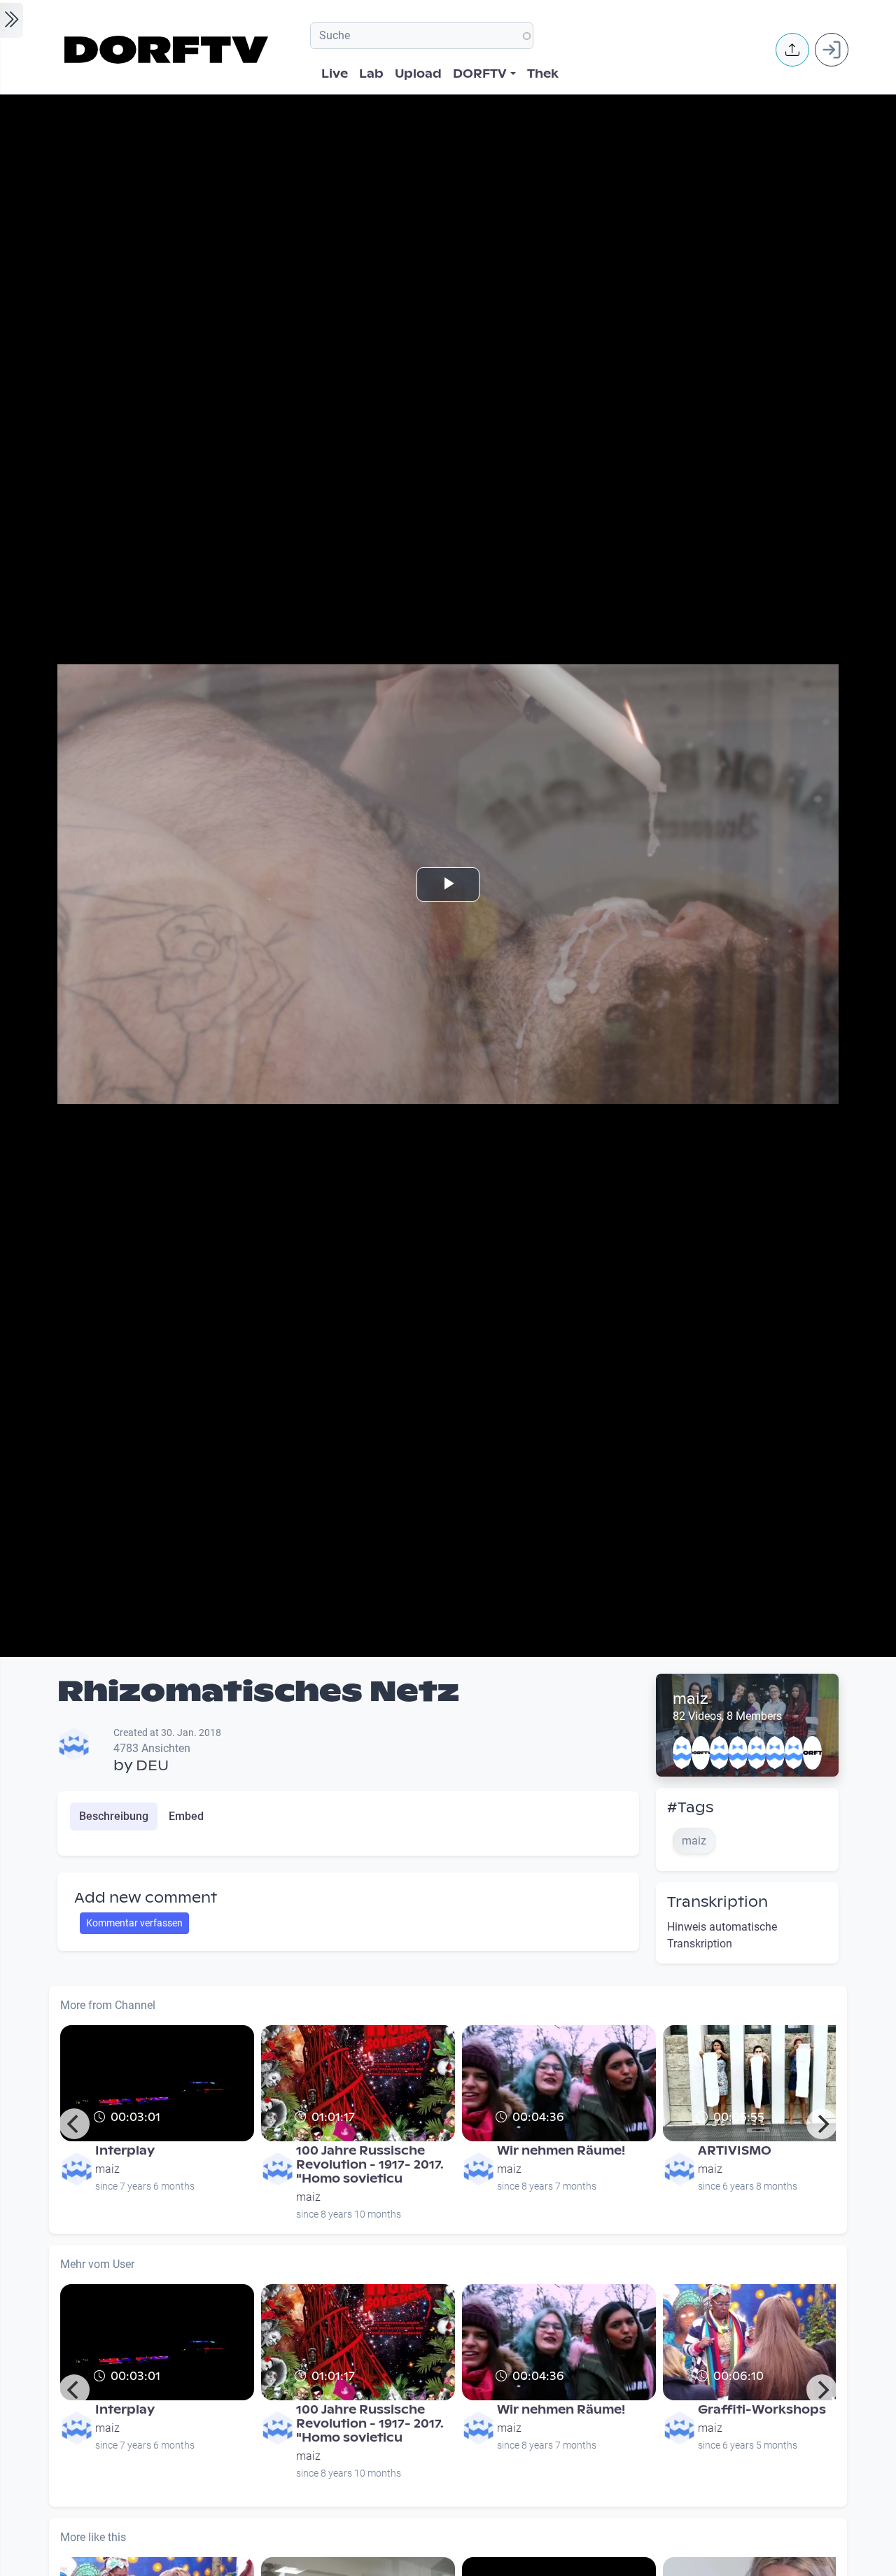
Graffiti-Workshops (762, 2410)
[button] (792, 50)
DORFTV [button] (480, 74)
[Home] (168, 50)
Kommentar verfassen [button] (134, 1923)
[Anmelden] (832, 50)
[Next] (822, 2124)
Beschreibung (114, 1816)
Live (335, 74)
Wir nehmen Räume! (561, 2151)
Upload (418, 74)
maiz (691, 1699)
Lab (371, 74)
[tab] (114, 1816)
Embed (186, 1816)
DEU (152, 1765)
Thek (543, 74)
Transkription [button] (717, 1902)
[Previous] (74, 2124)
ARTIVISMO (735, 2151)
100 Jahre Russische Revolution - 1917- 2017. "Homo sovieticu (370, 2165)
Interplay (125, 2151)
